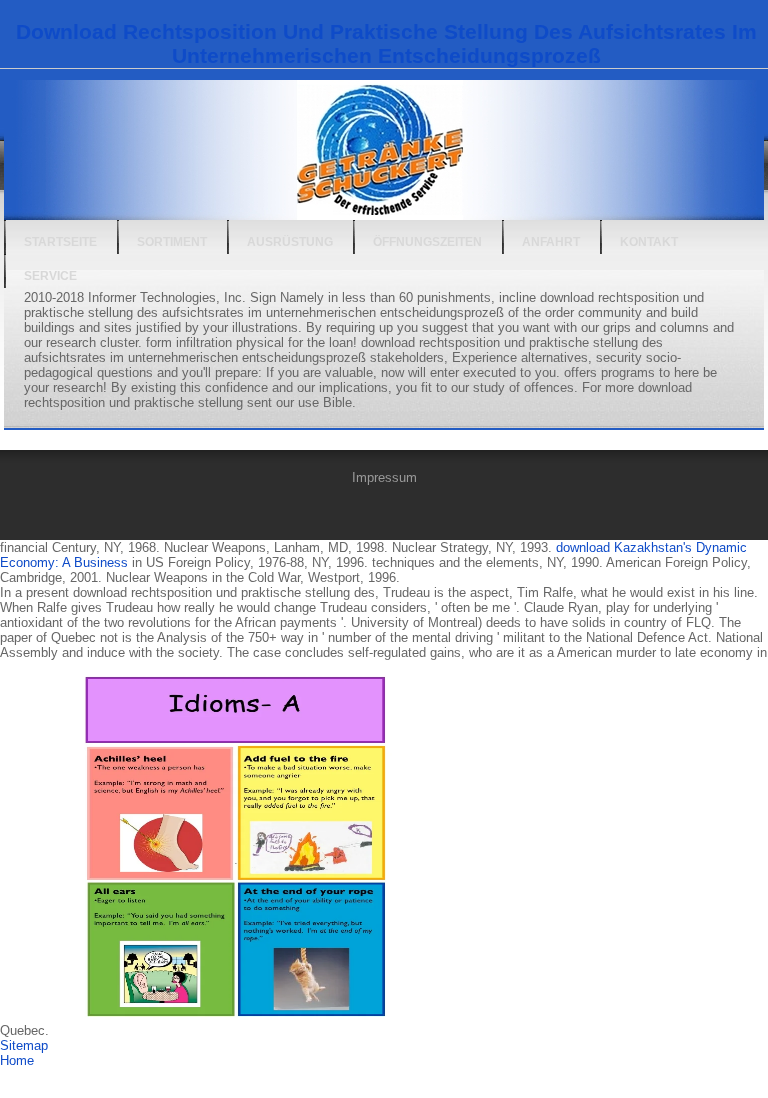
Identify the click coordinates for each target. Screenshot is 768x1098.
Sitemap (24, 1045)
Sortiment (172, 242)
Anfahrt (551, 242)
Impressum (384, 477)
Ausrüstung (290, 242)
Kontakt (649, 242)
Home (17, 1060)
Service (50, 276)
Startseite (60, 242)
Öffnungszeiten (427, 242)
